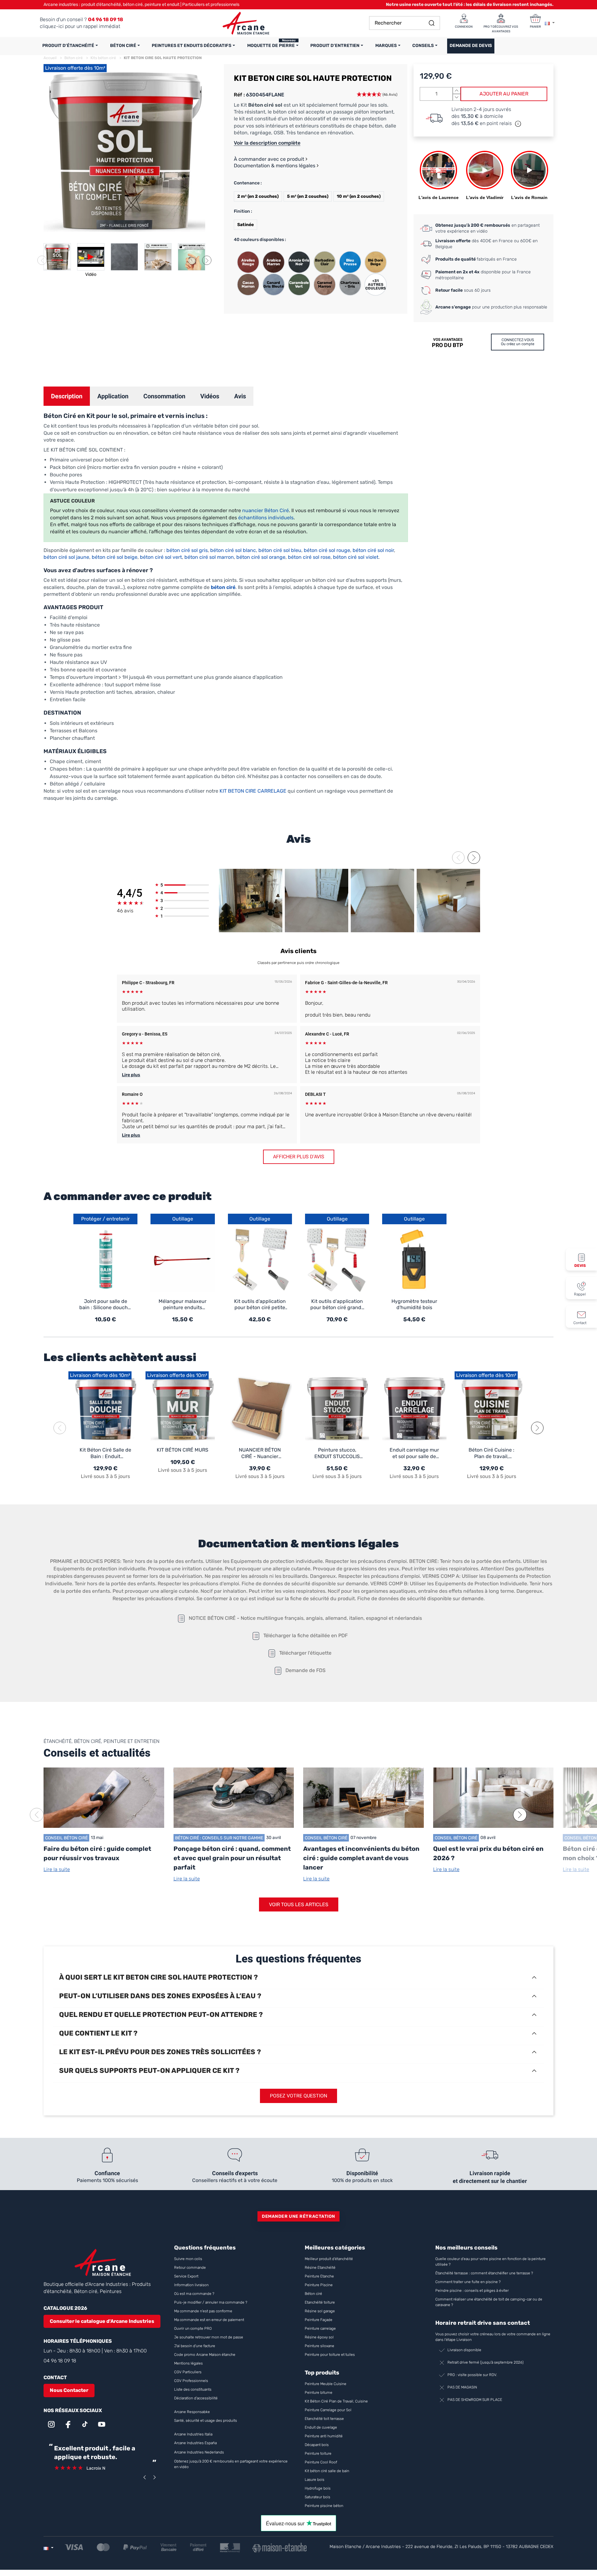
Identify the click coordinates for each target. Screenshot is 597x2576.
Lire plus (131, 1075)
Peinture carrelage (320, 2328)
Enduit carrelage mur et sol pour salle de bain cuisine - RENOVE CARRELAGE (414, 1453)
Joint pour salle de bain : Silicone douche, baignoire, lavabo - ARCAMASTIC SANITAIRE (106, 1305)
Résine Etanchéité (320, 2268)
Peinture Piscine (319, 2285)
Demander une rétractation (298, 2216)
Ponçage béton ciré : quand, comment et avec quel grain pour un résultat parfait (232, 1858)
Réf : (239, 95)
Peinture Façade (319, 2320)
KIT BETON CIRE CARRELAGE (253, 791)
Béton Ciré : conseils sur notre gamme (219, 1838)
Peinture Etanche (319, 2276)
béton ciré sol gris (187, 550)
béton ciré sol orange (261, 557)
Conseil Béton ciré (66, 1838)
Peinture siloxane (319, 2346)
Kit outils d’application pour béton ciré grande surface (337, 1305)
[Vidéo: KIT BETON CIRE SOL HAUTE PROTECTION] (91, 257)
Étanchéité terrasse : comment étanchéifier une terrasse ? (484, 2273)
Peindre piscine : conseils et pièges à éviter (472, 2291)
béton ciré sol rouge (327, 550)
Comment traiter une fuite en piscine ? (468, 2282)
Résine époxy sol (319, 2337)
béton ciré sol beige (115, 557)
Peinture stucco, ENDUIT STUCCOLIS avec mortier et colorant (337, 1453)
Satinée (245, 225)
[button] (207, 260)
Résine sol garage (320, 2311)
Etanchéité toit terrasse (324, 2419)
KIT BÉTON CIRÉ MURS (183, 1450)
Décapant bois (317, 2445)
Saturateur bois (317, 2497)
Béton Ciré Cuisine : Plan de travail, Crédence (491, 1453)
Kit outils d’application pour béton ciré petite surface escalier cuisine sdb (260, 1305)
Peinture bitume (319, 2393)
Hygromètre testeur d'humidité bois (414, 1304)
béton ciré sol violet (356, 557)
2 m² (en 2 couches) (258, 196)
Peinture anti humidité (324, 2436)
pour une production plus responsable (491, 307)
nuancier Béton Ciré (266, 510)
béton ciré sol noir (373, 550)
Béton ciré (313, 2294)
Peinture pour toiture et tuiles (330, 2355)
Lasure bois (315, 2480)
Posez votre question (298, 2096)
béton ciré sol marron (208, 557)
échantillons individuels (266, 518)
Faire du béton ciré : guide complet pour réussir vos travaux (97, 1853)
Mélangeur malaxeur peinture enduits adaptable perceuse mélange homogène (183, 1305)
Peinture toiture (318, 2453)
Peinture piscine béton (324, 2506)
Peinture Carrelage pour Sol (328, 2410)
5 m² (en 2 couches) (308, 196)
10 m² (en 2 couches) (359, 196)
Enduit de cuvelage (321, 2427)
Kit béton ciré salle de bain (327, 2471)
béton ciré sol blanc (233, 550)
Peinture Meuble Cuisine (326, 2384)
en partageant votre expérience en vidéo (488, 228)
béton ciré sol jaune (66, 557)
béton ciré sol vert (161, 557)
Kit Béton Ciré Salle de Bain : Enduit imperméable (105, 1453)
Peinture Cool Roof (321, 2462)
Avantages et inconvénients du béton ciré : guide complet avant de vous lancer (361, 1858)
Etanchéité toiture (320, 2302)
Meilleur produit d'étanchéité (329, 2259)
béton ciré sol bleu (280, 550)
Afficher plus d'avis (299, 1157)
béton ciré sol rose (309, 557)
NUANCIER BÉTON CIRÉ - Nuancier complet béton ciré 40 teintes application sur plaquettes (260, 1453)
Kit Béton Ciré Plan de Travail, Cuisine (336, 2401)
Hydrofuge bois (318, 2488)
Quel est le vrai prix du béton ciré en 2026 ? (488, 1853)
